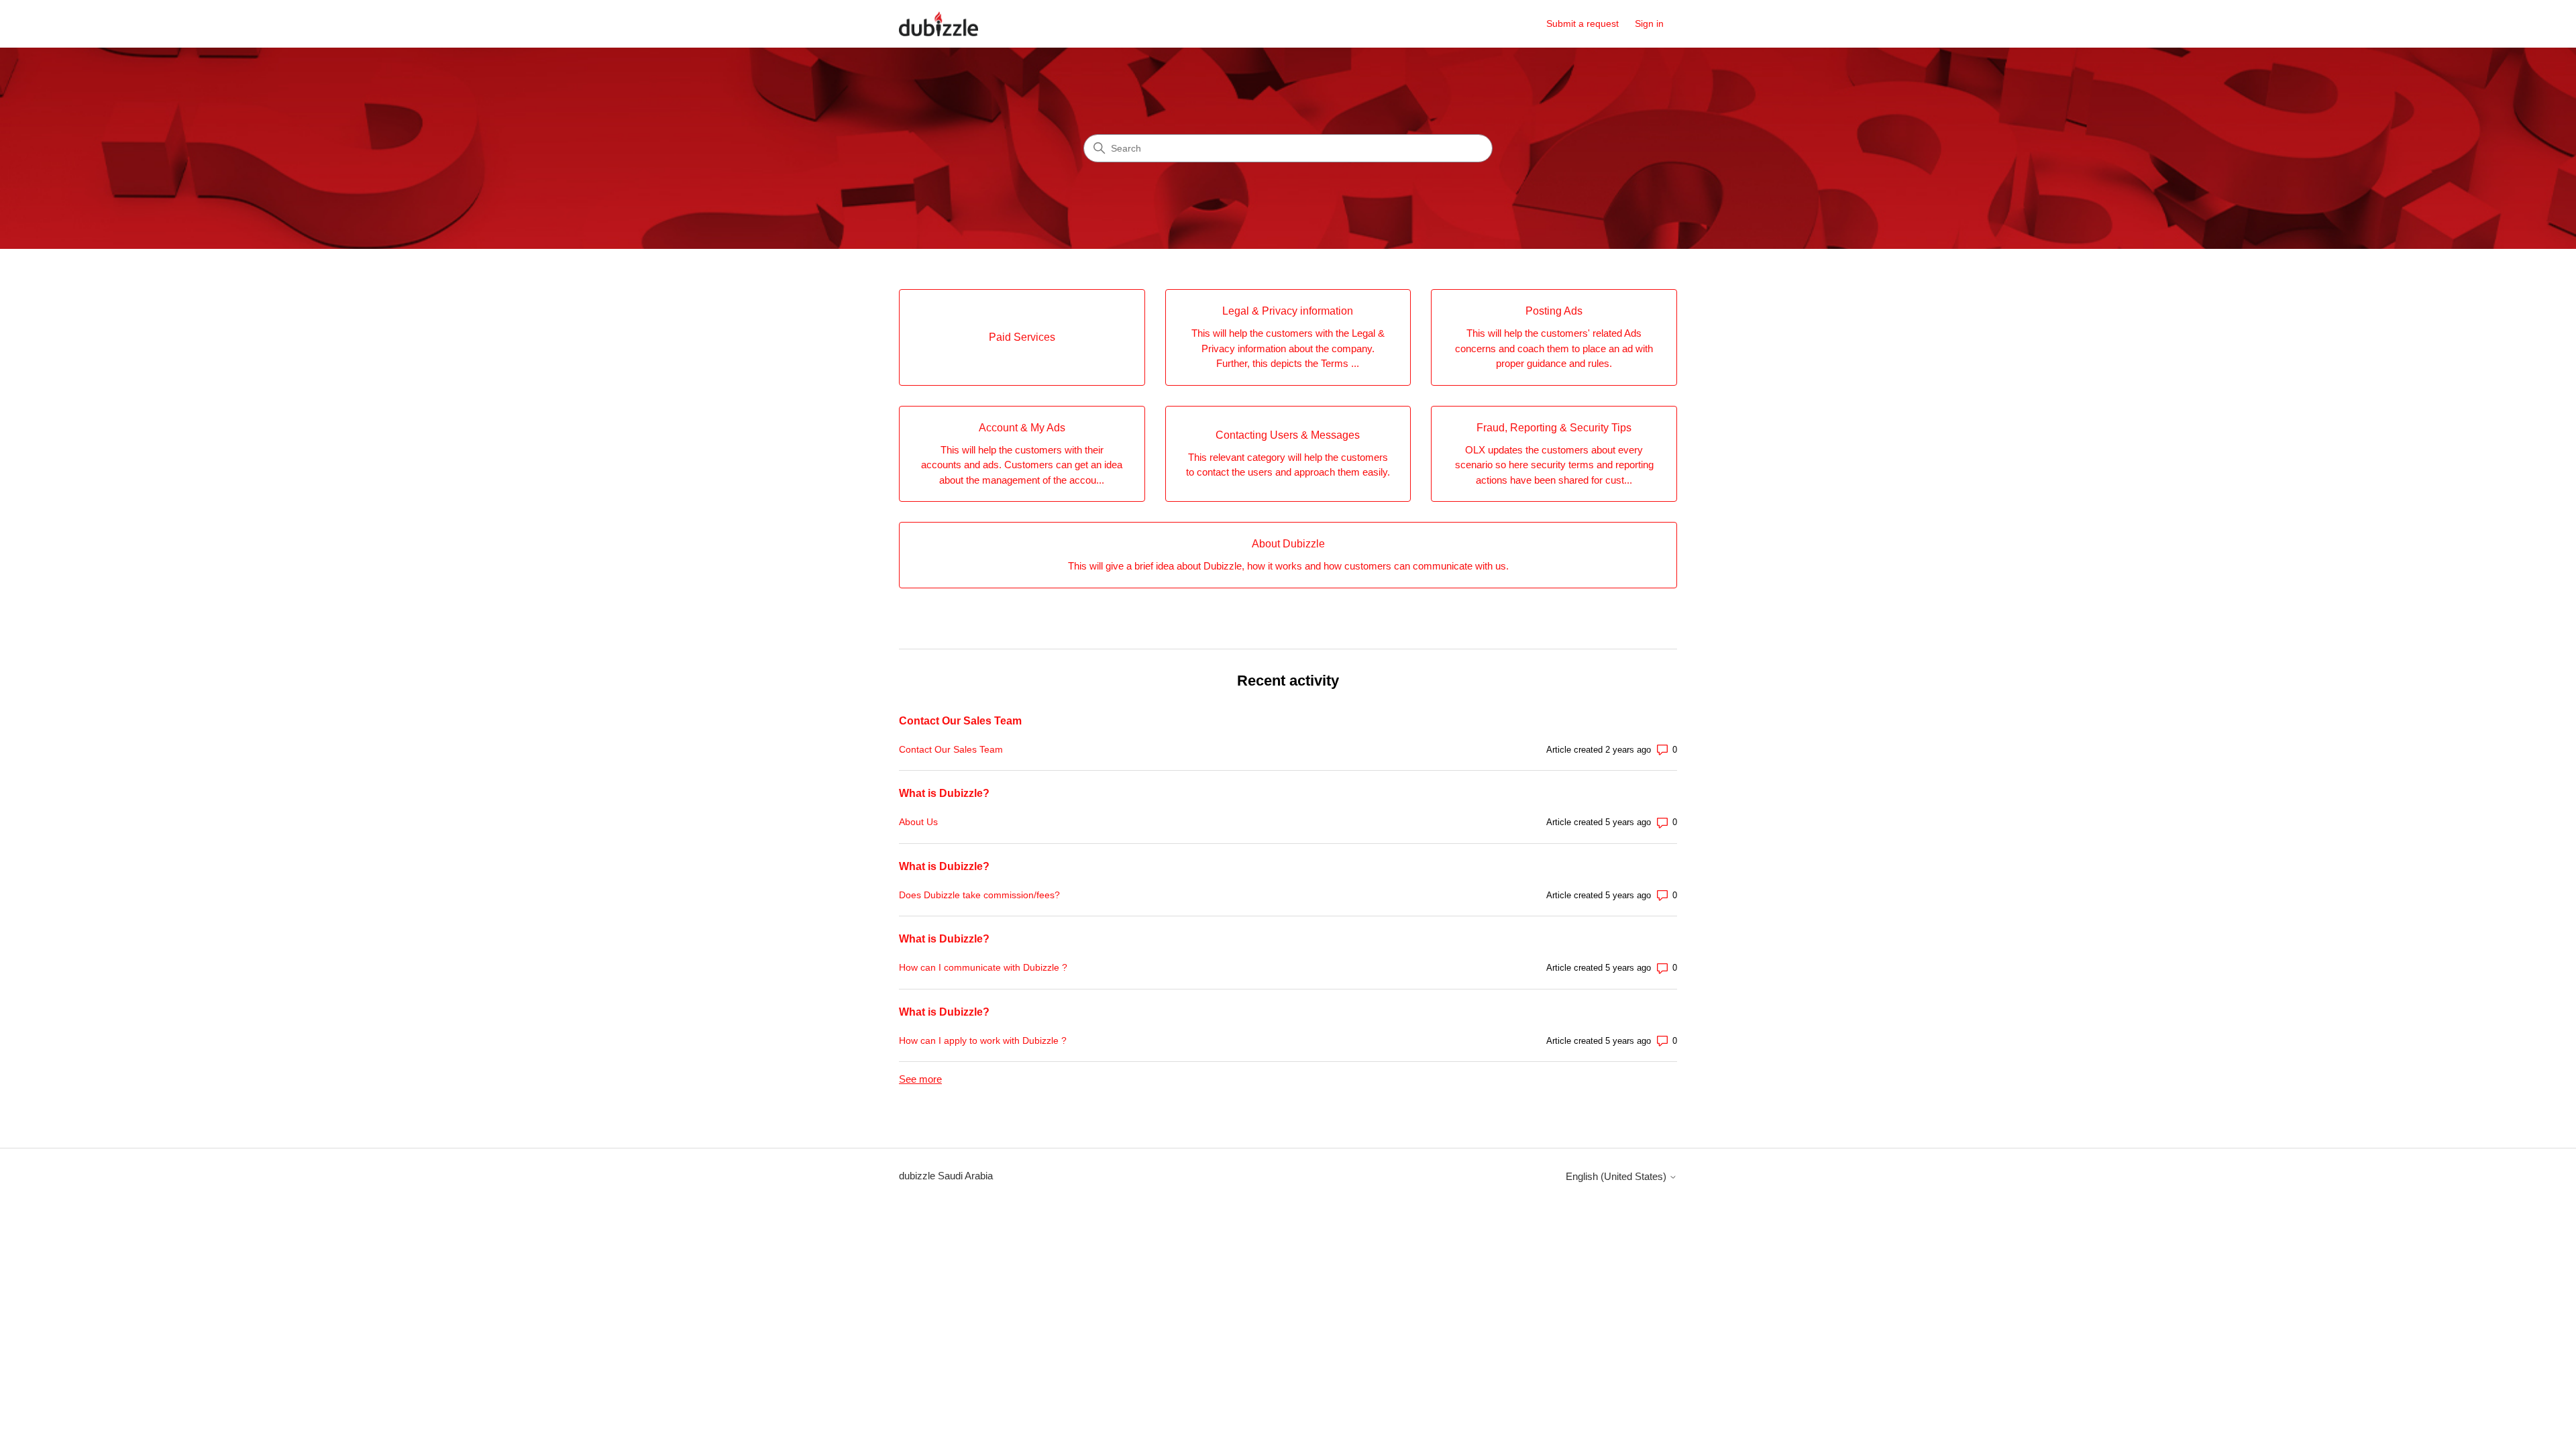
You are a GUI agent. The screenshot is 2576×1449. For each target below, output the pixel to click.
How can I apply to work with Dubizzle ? (983, 1040)
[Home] (938, 24)
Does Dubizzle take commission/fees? (979, 895)
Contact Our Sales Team (960, 721)
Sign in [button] (1649, 23)
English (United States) (1617, 1176)
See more (920, 1079)
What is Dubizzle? (944, 793)
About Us (918, 822)
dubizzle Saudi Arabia (946, 1176)
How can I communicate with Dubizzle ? (983, 967)
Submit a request (1582, 23)
